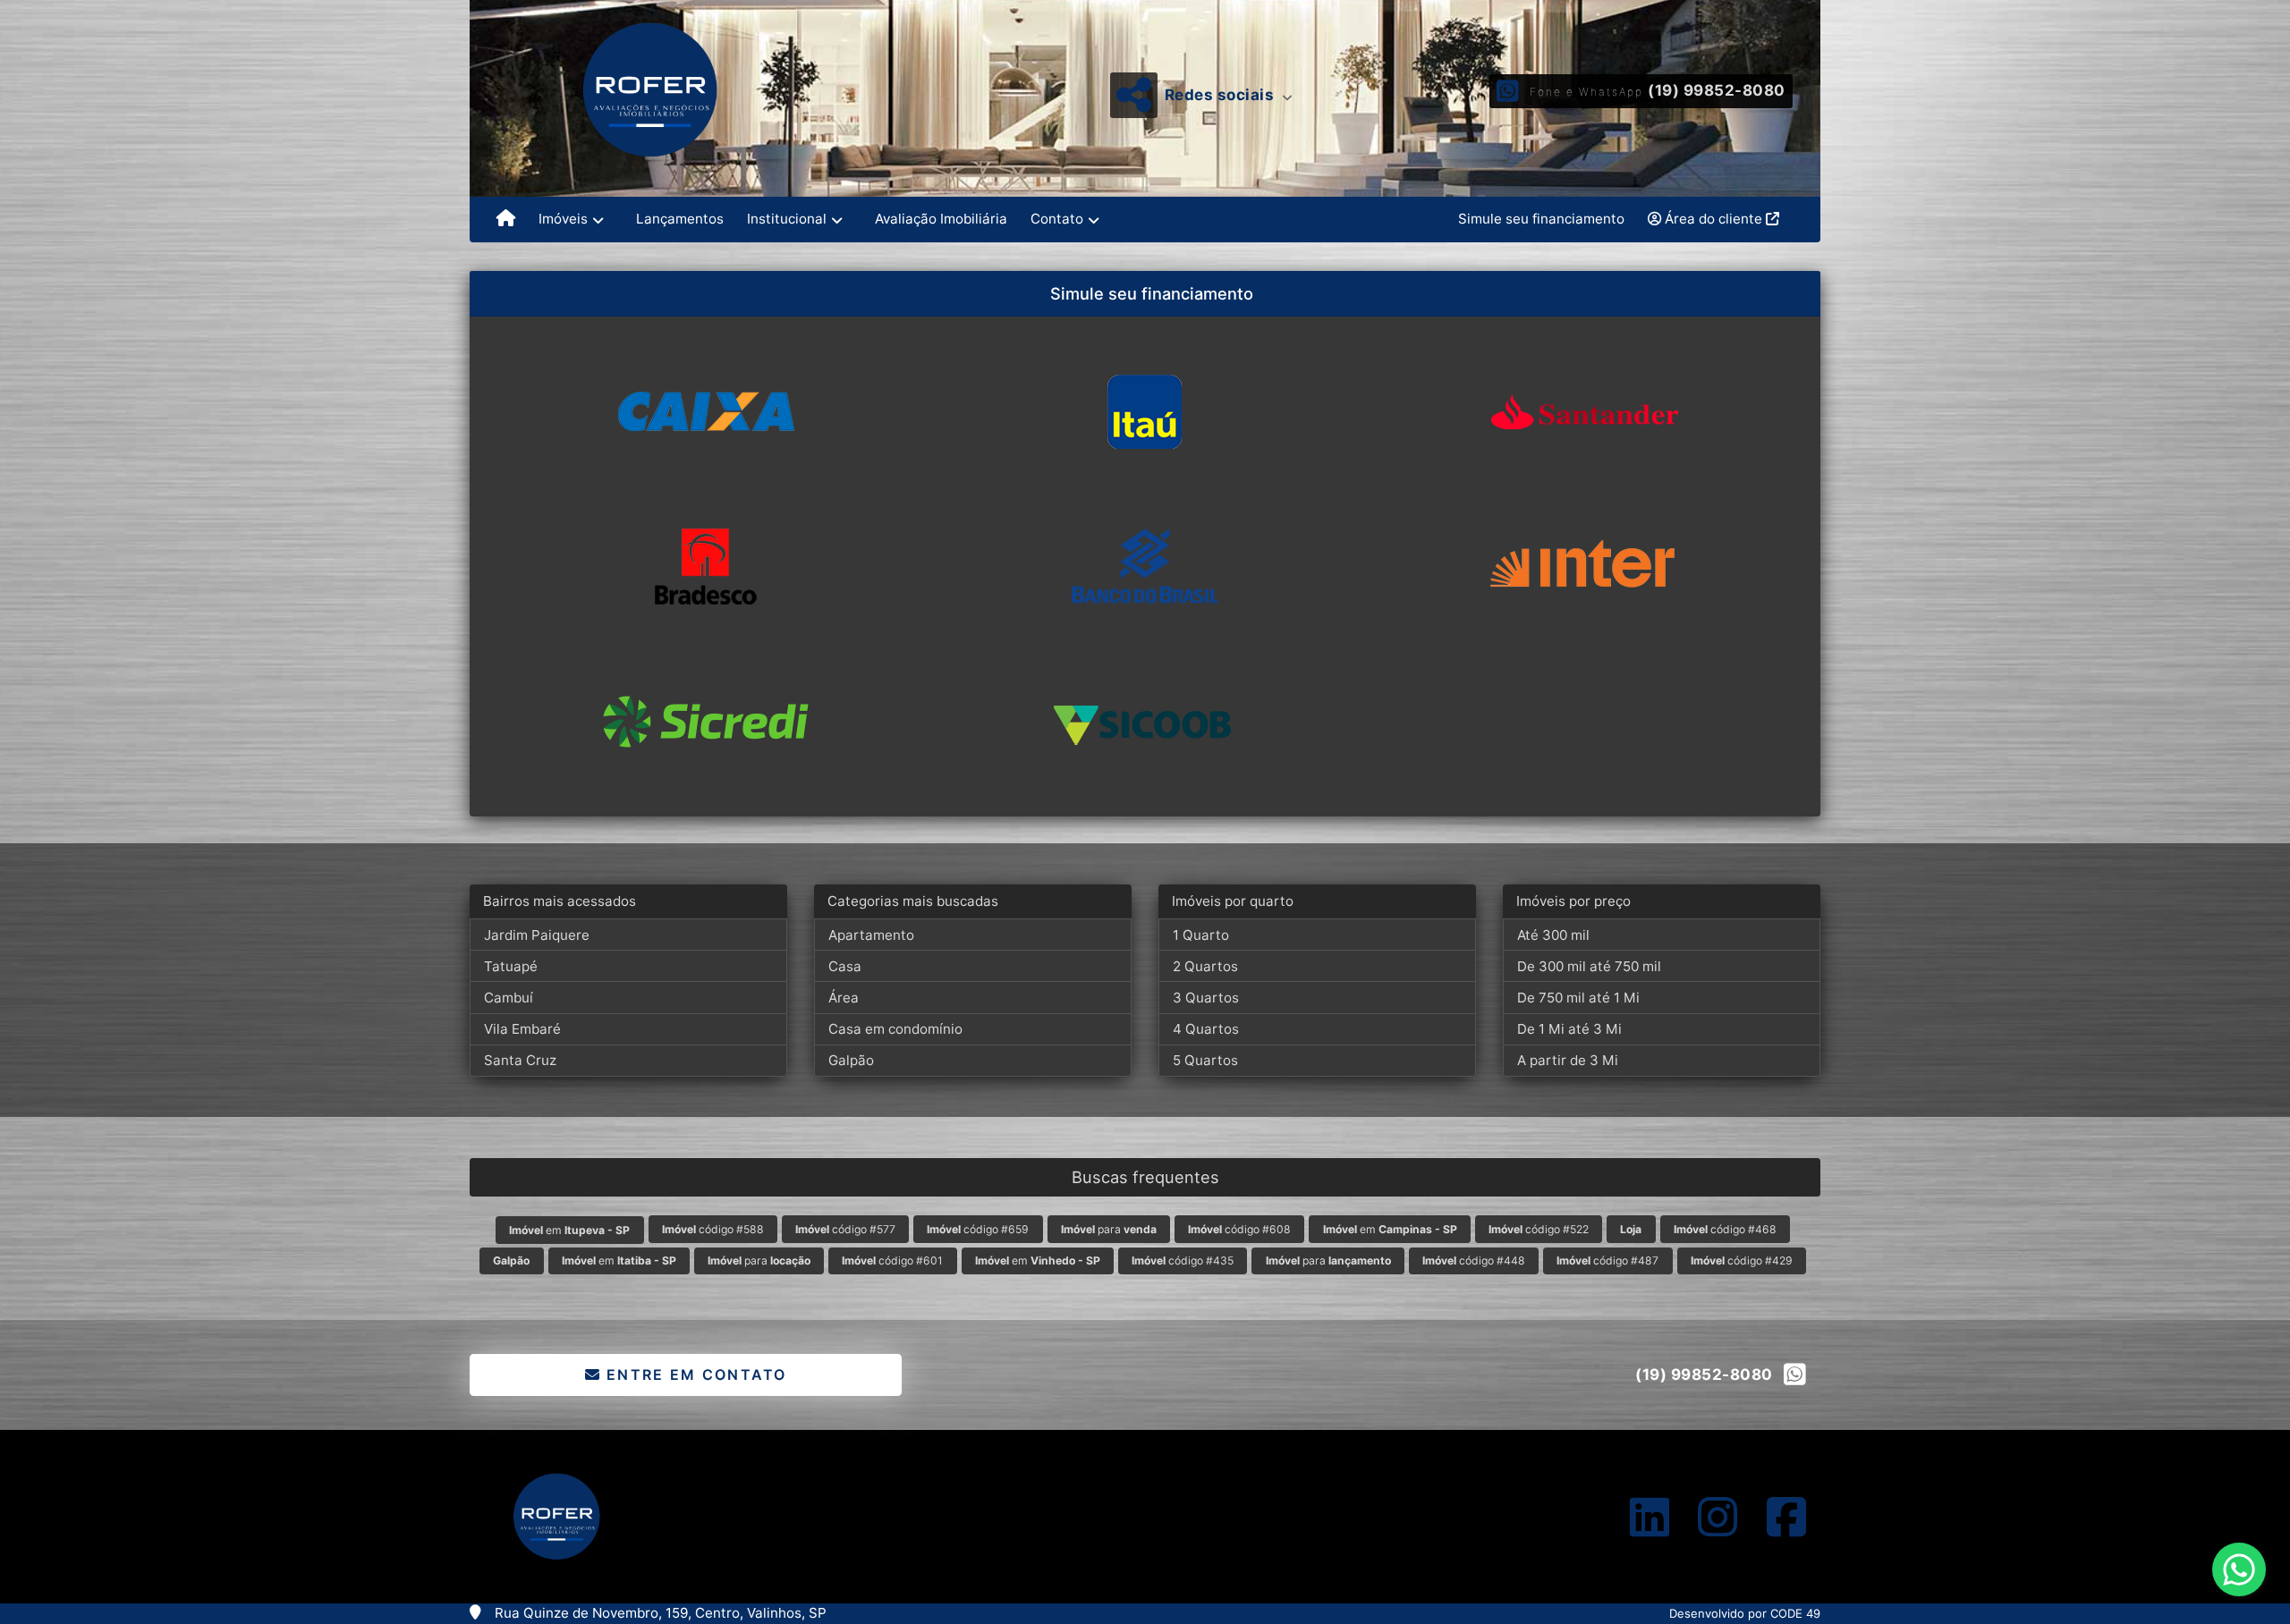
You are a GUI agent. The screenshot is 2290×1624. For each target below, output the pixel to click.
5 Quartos (1205, 1060)
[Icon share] (1650, 1516)
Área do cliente (1713, 219)
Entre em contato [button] (694, 1374)
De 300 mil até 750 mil (1589, 966)
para (1109, 1229)
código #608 (1239, 1229)
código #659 (978, 1229)
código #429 (1742, 1260)
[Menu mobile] (506, 220)
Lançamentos (680, 219)
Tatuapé (511, 966)
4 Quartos (1206, 1029)
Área (844, 998)
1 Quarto (1201, 935)
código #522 (1539, 1229)
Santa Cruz (520, 1060)
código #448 (1474, 1260)
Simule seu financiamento (1541, 219)
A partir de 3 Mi (1568, 1060)
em (569, 1230)
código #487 (1607, 1260)
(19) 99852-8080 (1717, 90)
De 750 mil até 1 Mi (1578, 998)
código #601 (892, 1260)
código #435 (1183, 1260)
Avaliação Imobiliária (941, 219)
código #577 (845, 1229)
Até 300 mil (1553, 935)
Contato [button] (1057, 219)
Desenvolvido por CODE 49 (1745, 1613)
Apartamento (871, 935)
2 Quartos (1205, 966)
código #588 (713, 1229)
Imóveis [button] (563, 219)
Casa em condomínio (895, 1029)
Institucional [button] (787, 219)
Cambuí (509, 998)
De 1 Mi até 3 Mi (1569, 1029)
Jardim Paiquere (537, 935)
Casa (845, 966)
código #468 (1725, 1229)
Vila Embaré (522, 1029)
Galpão (851, 1060)
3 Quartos (1206, 998)
